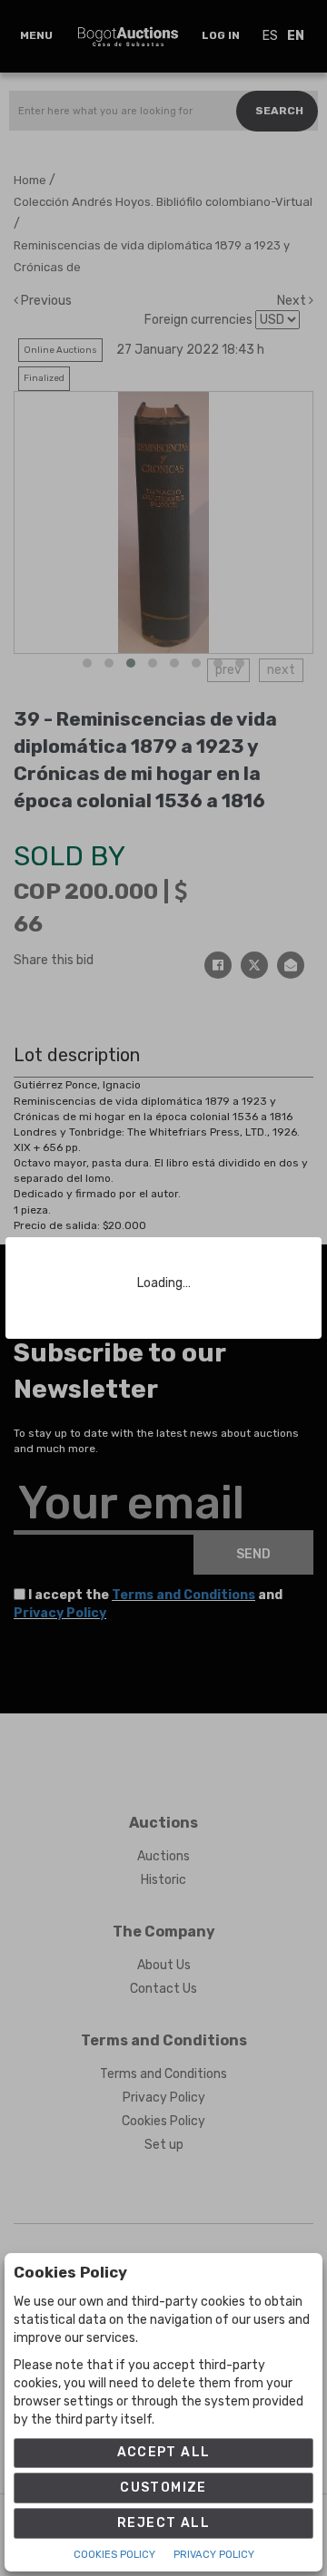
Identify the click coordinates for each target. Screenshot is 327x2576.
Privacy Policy (214, 2555)
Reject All (163, 2523)
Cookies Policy (114, 2555)
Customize (163, 2488)
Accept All (164, 2452)
